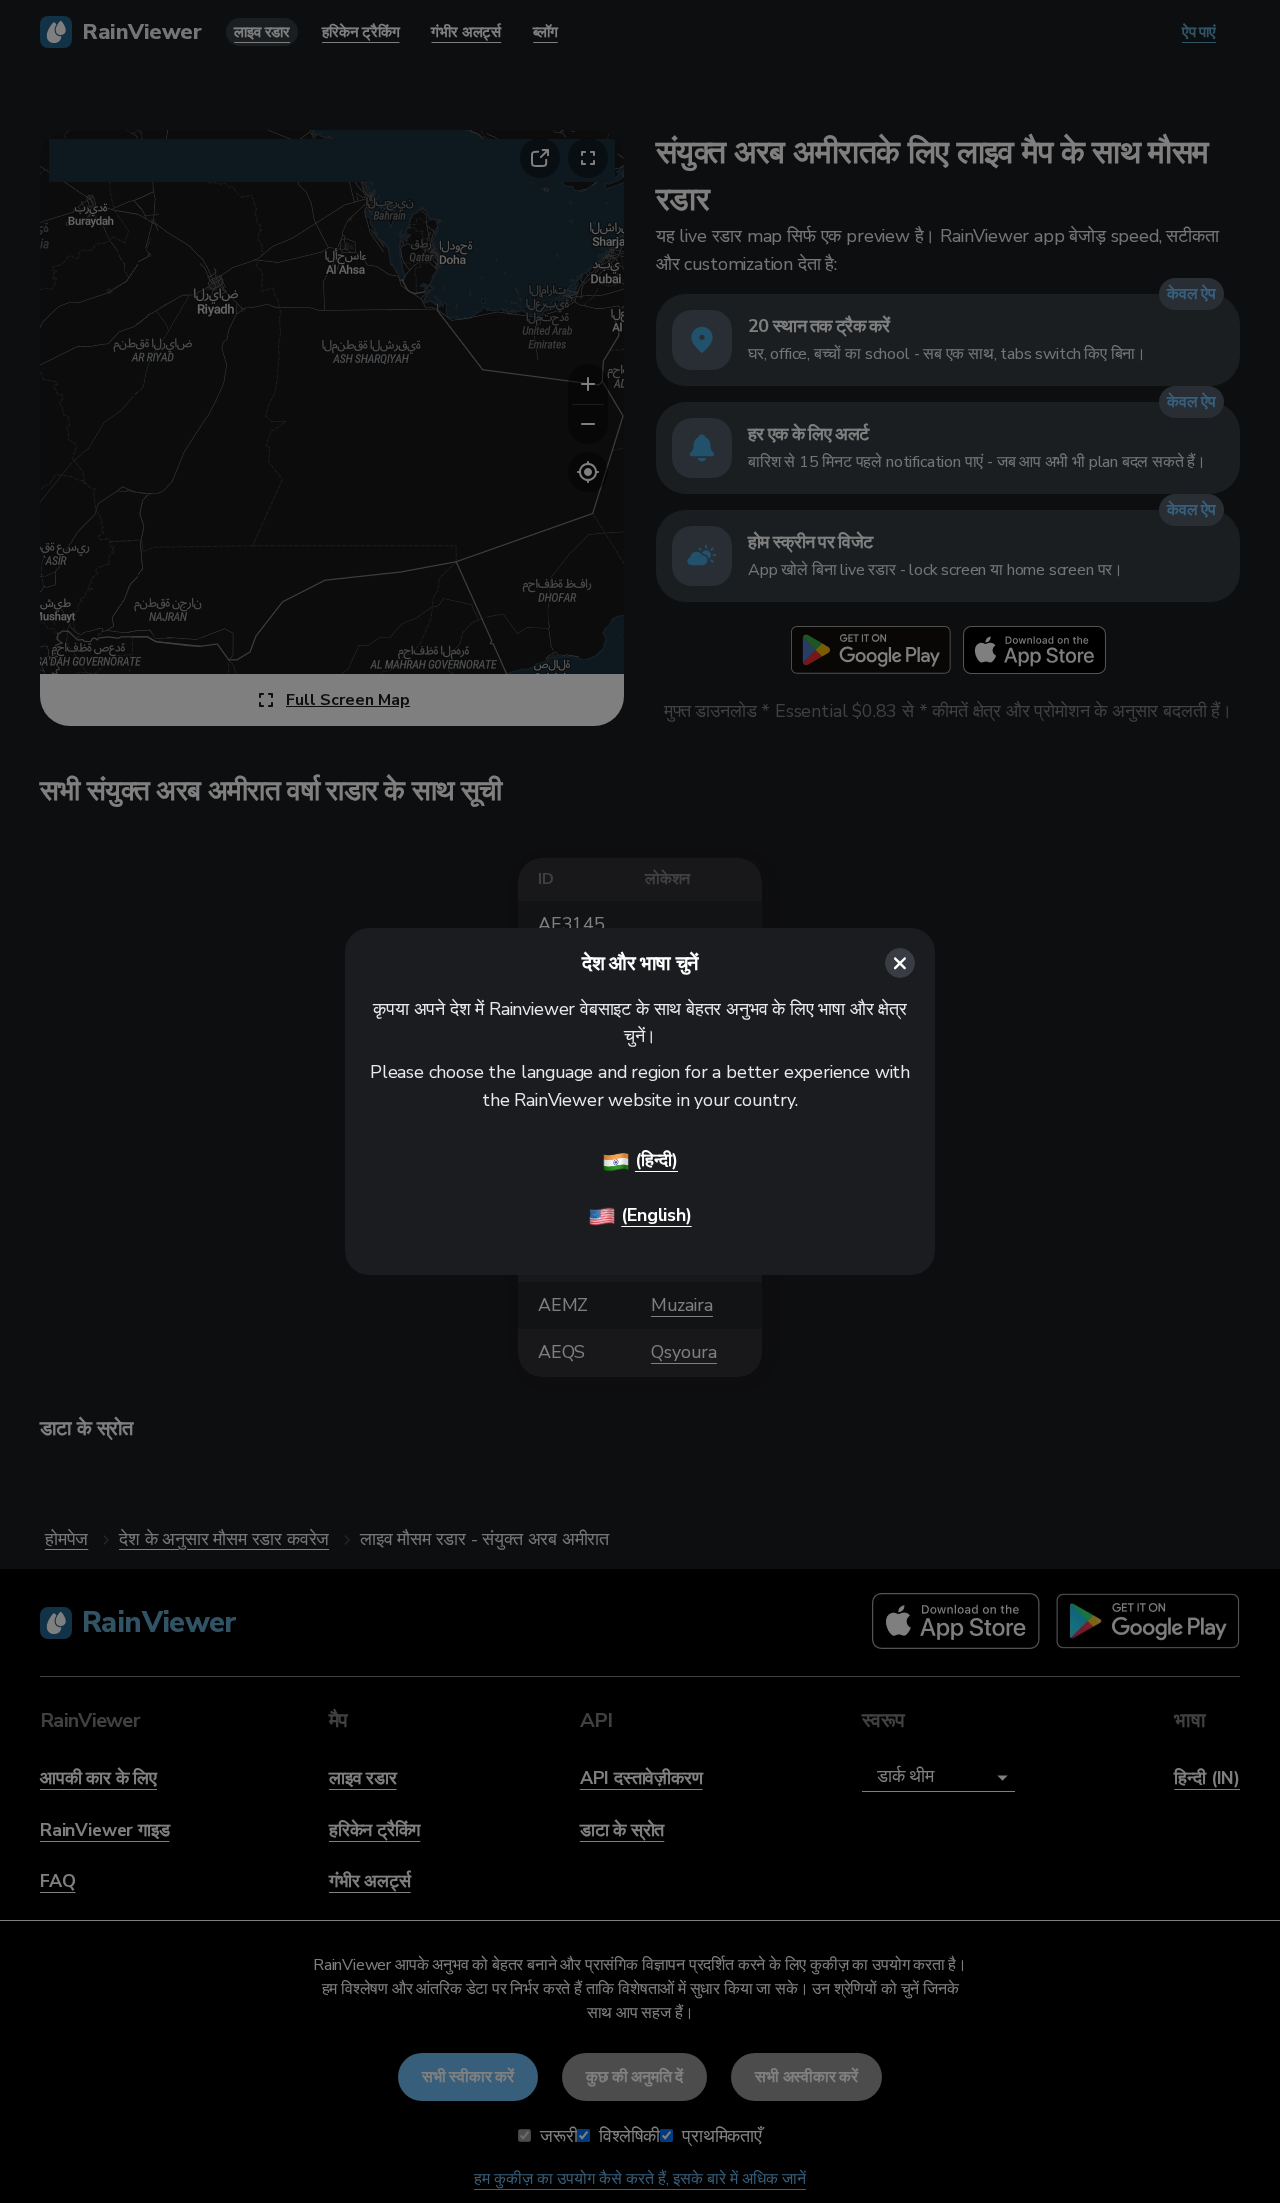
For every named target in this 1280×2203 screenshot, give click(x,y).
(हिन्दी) (656, 1160)
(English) (656, 1215)
